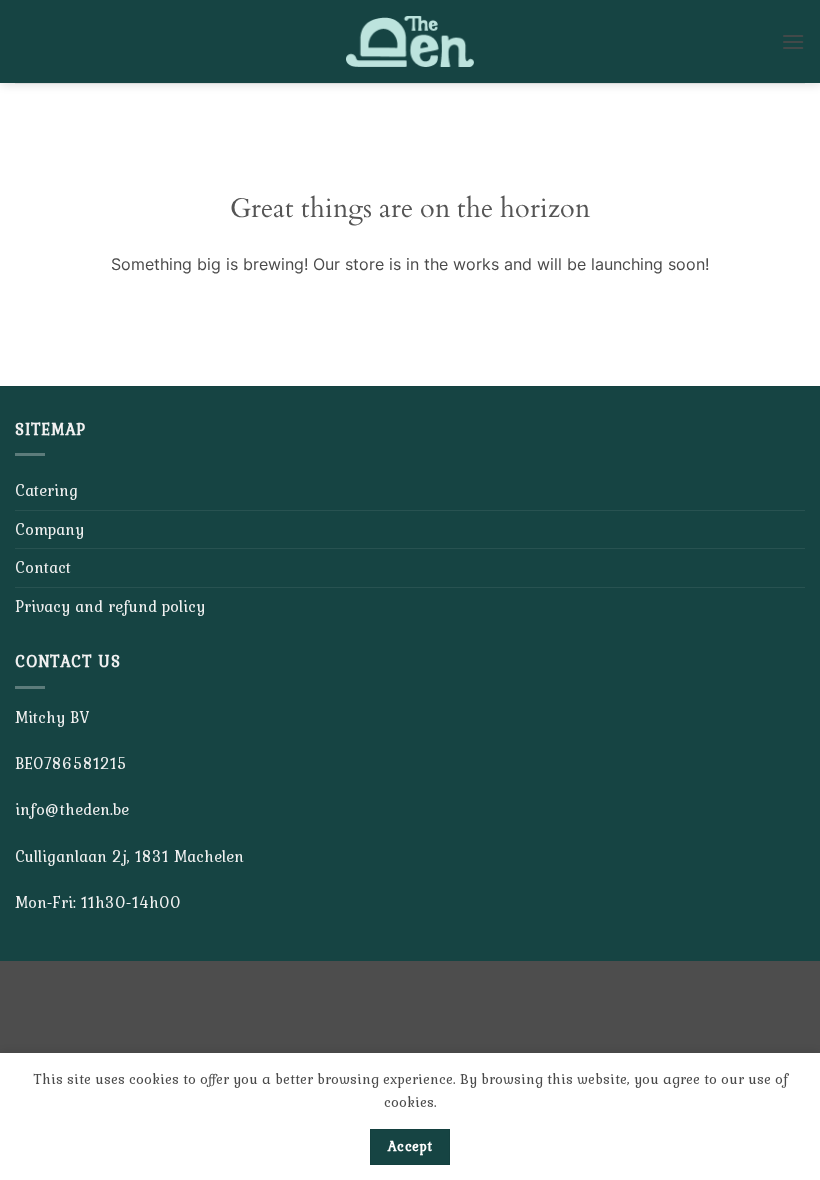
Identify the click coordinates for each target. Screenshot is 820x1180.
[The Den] (410, 41)
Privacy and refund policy (110, 606)
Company (49, 529)
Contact (43, 567)
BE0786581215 (71, 763)
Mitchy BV (52, 717)
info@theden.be (72, 809)
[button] (793, 41)
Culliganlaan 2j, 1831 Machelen (129, 856)
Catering (46, 490)
